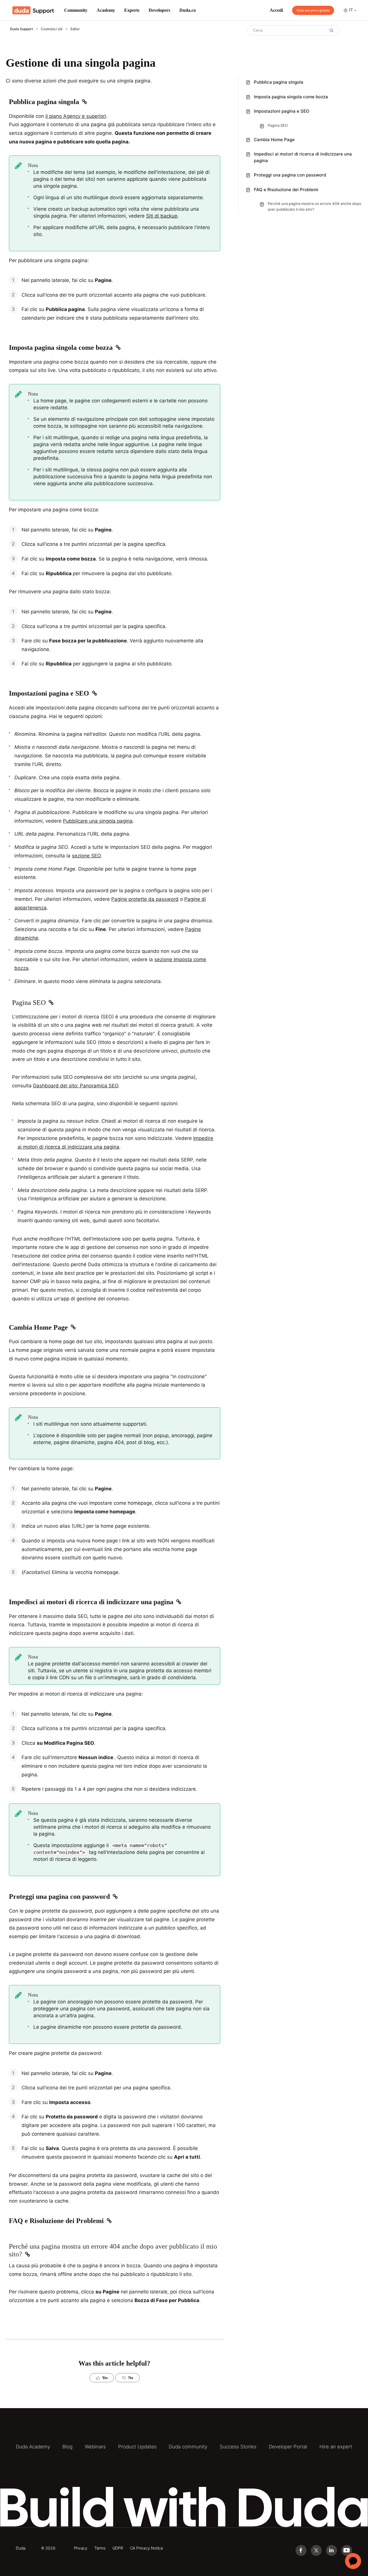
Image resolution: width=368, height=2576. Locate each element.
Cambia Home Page (274, 140)
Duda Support (21, 29)
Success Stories (238, 2447)
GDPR (118, 2548)
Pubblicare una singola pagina (98, 821)
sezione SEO (86, 856)
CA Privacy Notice (146, 2548)
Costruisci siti (52, 29)
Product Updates (137, 2447)
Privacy (81, 2548)
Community (76, 10)
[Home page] (33, 10)
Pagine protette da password (145, 899)
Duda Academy (33, 2447)
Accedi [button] (276, 10)
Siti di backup (162, 216)
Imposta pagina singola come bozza (291, 97)
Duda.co (188, 10)
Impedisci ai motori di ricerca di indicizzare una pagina (303, 157)
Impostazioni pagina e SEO (282, 111)
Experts (132, 10)
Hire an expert (336, 2447)
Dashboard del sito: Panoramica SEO (76, 1086)
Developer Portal (288, 2447)
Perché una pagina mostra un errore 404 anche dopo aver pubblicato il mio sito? (315, 206)
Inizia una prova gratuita (313, 10)
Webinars (95, 2447)
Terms (100, 2548)
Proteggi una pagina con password (290, 175)
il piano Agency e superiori (76, 116)
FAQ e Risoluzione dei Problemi (286, 190)
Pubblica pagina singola (279, 82)
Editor (75, 29)
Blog (67, 2447)
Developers (159, 10)
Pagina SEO (278, 125)
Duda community (188, 2447)
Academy (106, 10)
